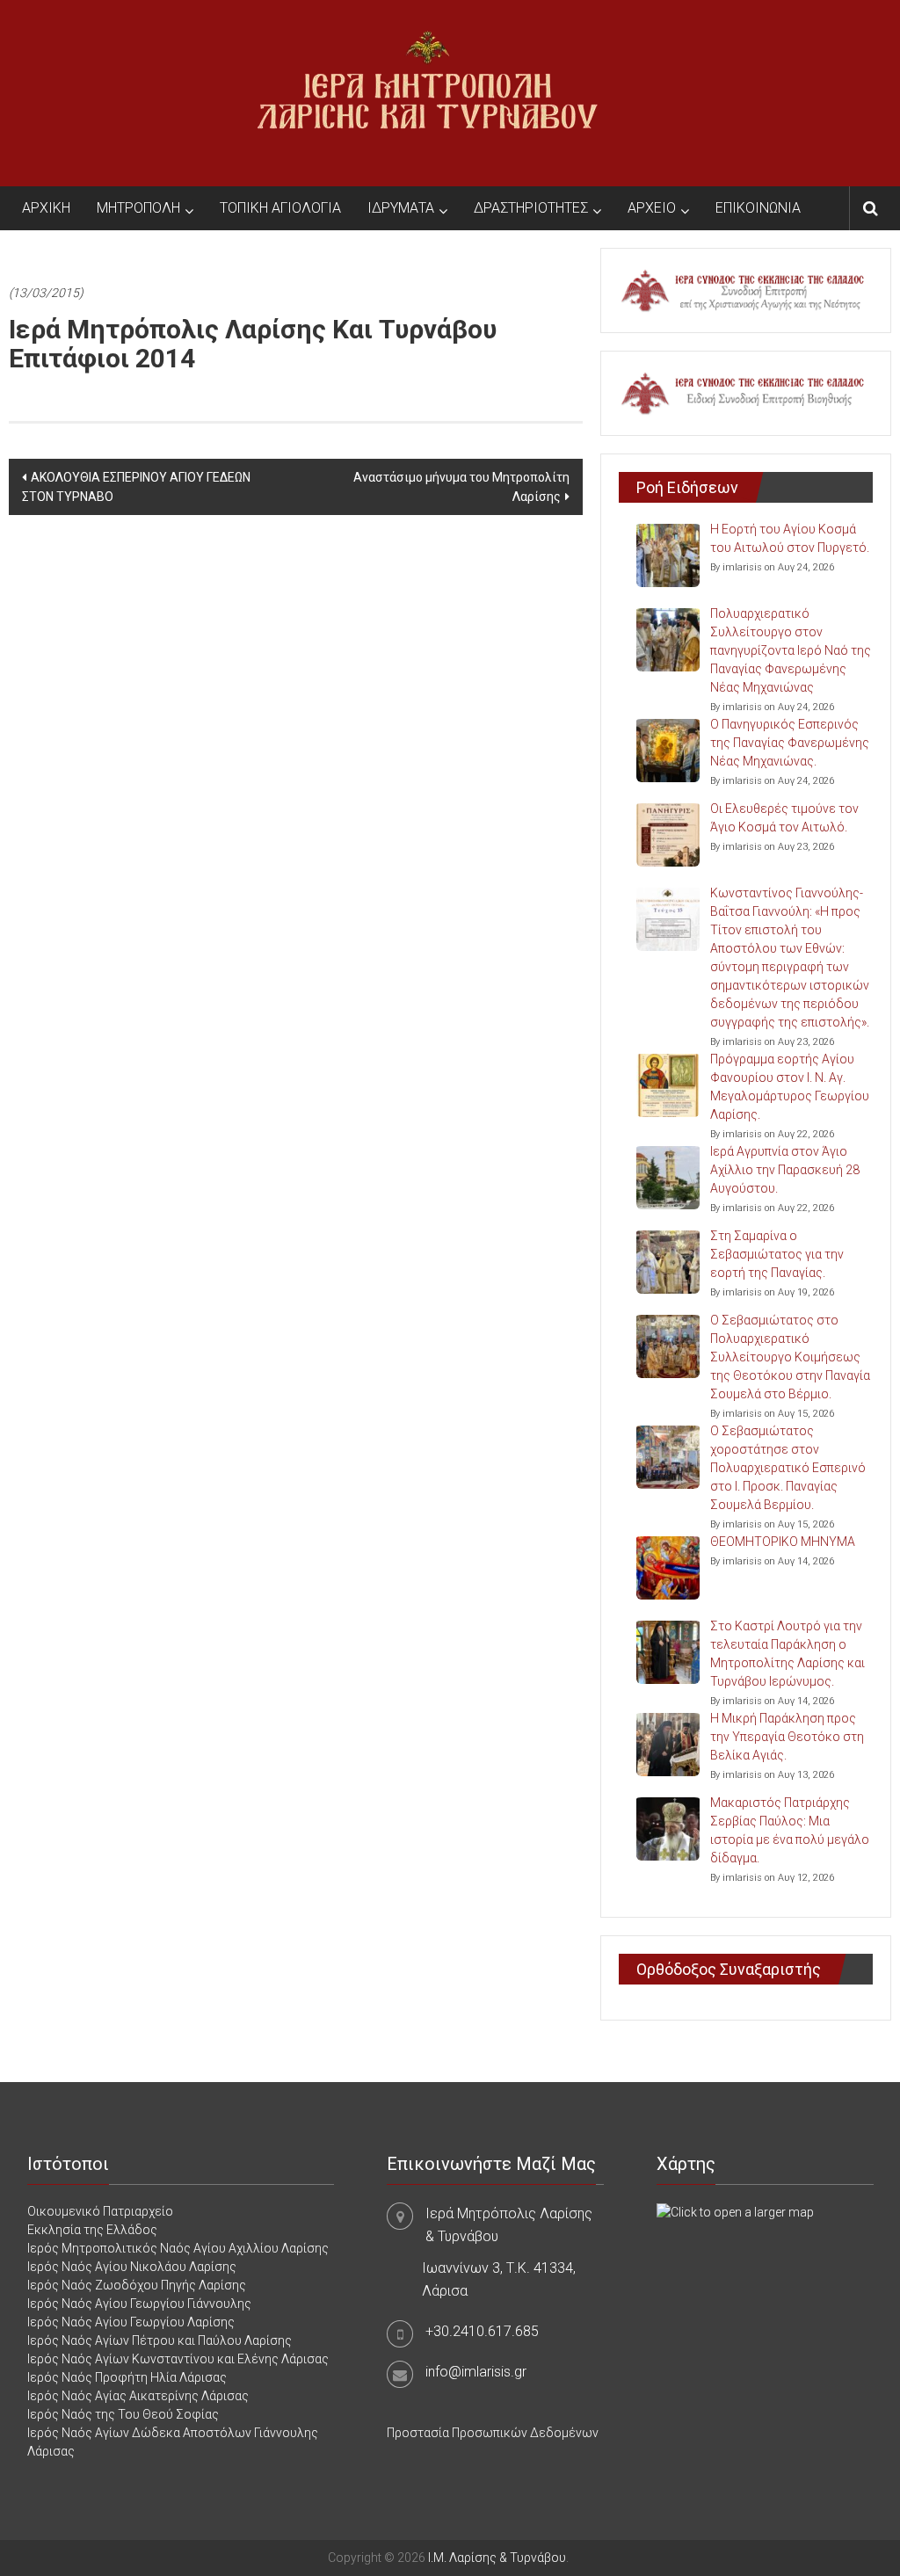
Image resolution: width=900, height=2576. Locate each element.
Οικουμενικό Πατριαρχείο (100, 2211)
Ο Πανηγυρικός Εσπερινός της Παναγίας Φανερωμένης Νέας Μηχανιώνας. (790, 743)
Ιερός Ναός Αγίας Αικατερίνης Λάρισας (138, 2396)
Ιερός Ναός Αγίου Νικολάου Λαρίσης (132, 2267)
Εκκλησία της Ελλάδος (92, 2230)
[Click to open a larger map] (735, 2211)
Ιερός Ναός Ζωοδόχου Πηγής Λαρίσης (137, 2285)
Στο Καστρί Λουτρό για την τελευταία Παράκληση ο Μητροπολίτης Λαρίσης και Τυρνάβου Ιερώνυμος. (787, 1654)
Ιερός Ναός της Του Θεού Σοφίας (123, 2414)
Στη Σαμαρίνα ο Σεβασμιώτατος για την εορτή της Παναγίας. (777, 1254)
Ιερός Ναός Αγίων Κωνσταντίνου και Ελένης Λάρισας (178, 2359)
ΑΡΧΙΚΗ (46, 208)
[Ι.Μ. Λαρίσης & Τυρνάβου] (427, 92)
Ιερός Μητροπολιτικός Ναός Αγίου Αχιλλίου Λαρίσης (178, 2248)
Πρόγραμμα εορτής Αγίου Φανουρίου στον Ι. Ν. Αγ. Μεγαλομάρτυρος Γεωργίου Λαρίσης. (790, 1087)
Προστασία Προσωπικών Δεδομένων (493, 2433)
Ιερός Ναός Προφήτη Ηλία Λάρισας (127, 2377)
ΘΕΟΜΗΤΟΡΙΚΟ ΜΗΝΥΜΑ (783, 1542)
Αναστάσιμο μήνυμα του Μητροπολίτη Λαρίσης (461, 487)
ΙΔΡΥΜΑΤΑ (401, 208)
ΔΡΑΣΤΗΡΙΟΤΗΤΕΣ (531, 208)
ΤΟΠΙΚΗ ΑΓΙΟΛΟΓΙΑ (280, 208)
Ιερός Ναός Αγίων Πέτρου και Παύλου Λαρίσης (160, 2340)
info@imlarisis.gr (476, 2372)
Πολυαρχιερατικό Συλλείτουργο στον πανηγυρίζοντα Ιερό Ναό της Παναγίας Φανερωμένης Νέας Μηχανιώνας (791, 650)
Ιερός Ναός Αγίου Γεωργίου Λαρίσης (131, 2322)
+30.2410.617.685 (482, 2331)
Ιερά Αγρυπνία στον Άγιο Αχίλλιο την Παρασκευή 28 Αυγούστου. (785, 1170)
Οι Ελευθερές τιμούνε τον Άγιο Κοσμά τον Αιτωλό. (784, 818)
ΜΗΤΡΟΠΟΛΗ (138, 208)
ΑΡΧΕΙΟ (652, 208)
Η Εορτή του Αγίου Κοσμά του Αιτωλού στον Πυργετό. (790, 538)
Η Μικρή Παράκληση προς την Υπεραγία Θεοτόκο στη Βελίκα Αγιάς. (787, 1737)
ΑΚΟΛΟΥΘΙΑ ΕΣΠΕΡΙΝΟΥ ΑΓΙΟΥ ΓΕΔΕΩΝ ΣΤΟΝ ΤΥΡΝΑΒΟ (136, 487)
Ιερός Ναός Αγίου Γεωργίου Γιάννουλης (139, 2304)
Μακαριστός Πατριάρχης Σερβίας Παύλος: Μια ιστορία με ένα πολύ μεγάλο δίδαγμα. (790, 1830)
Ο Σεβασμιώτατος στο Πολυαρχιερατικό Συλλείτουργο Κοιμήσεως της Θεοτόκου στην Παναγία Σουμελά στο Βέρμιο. (790, 1357)
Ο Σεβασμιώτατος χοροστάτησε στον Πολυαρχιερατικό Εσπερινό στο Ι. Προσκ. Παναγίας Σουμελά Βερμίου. (788, 1468)
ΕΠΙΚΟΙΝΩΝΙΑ (758, 208)
